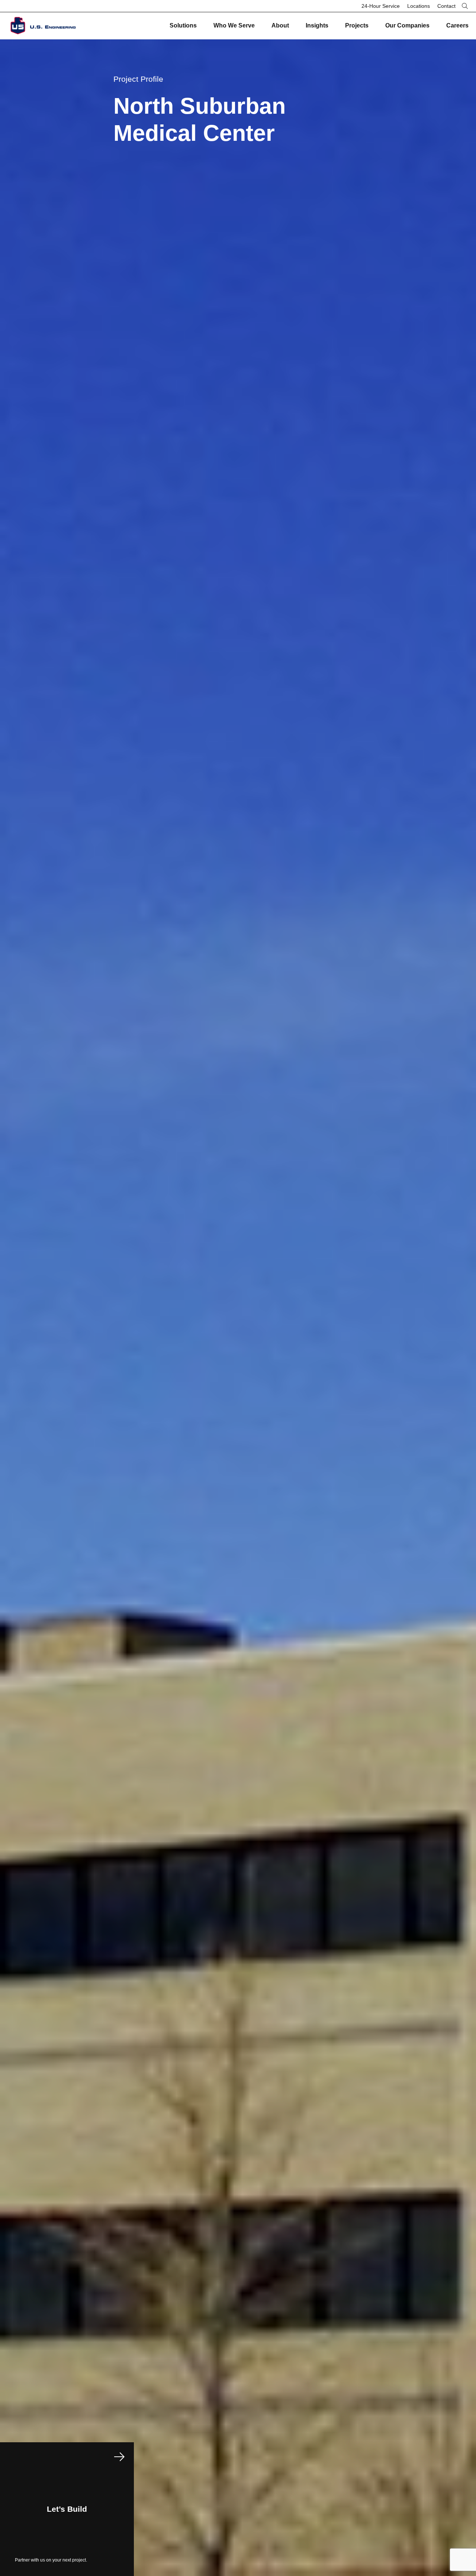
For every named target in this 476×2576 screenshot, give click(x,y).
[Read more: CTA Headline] (67, 2509)
